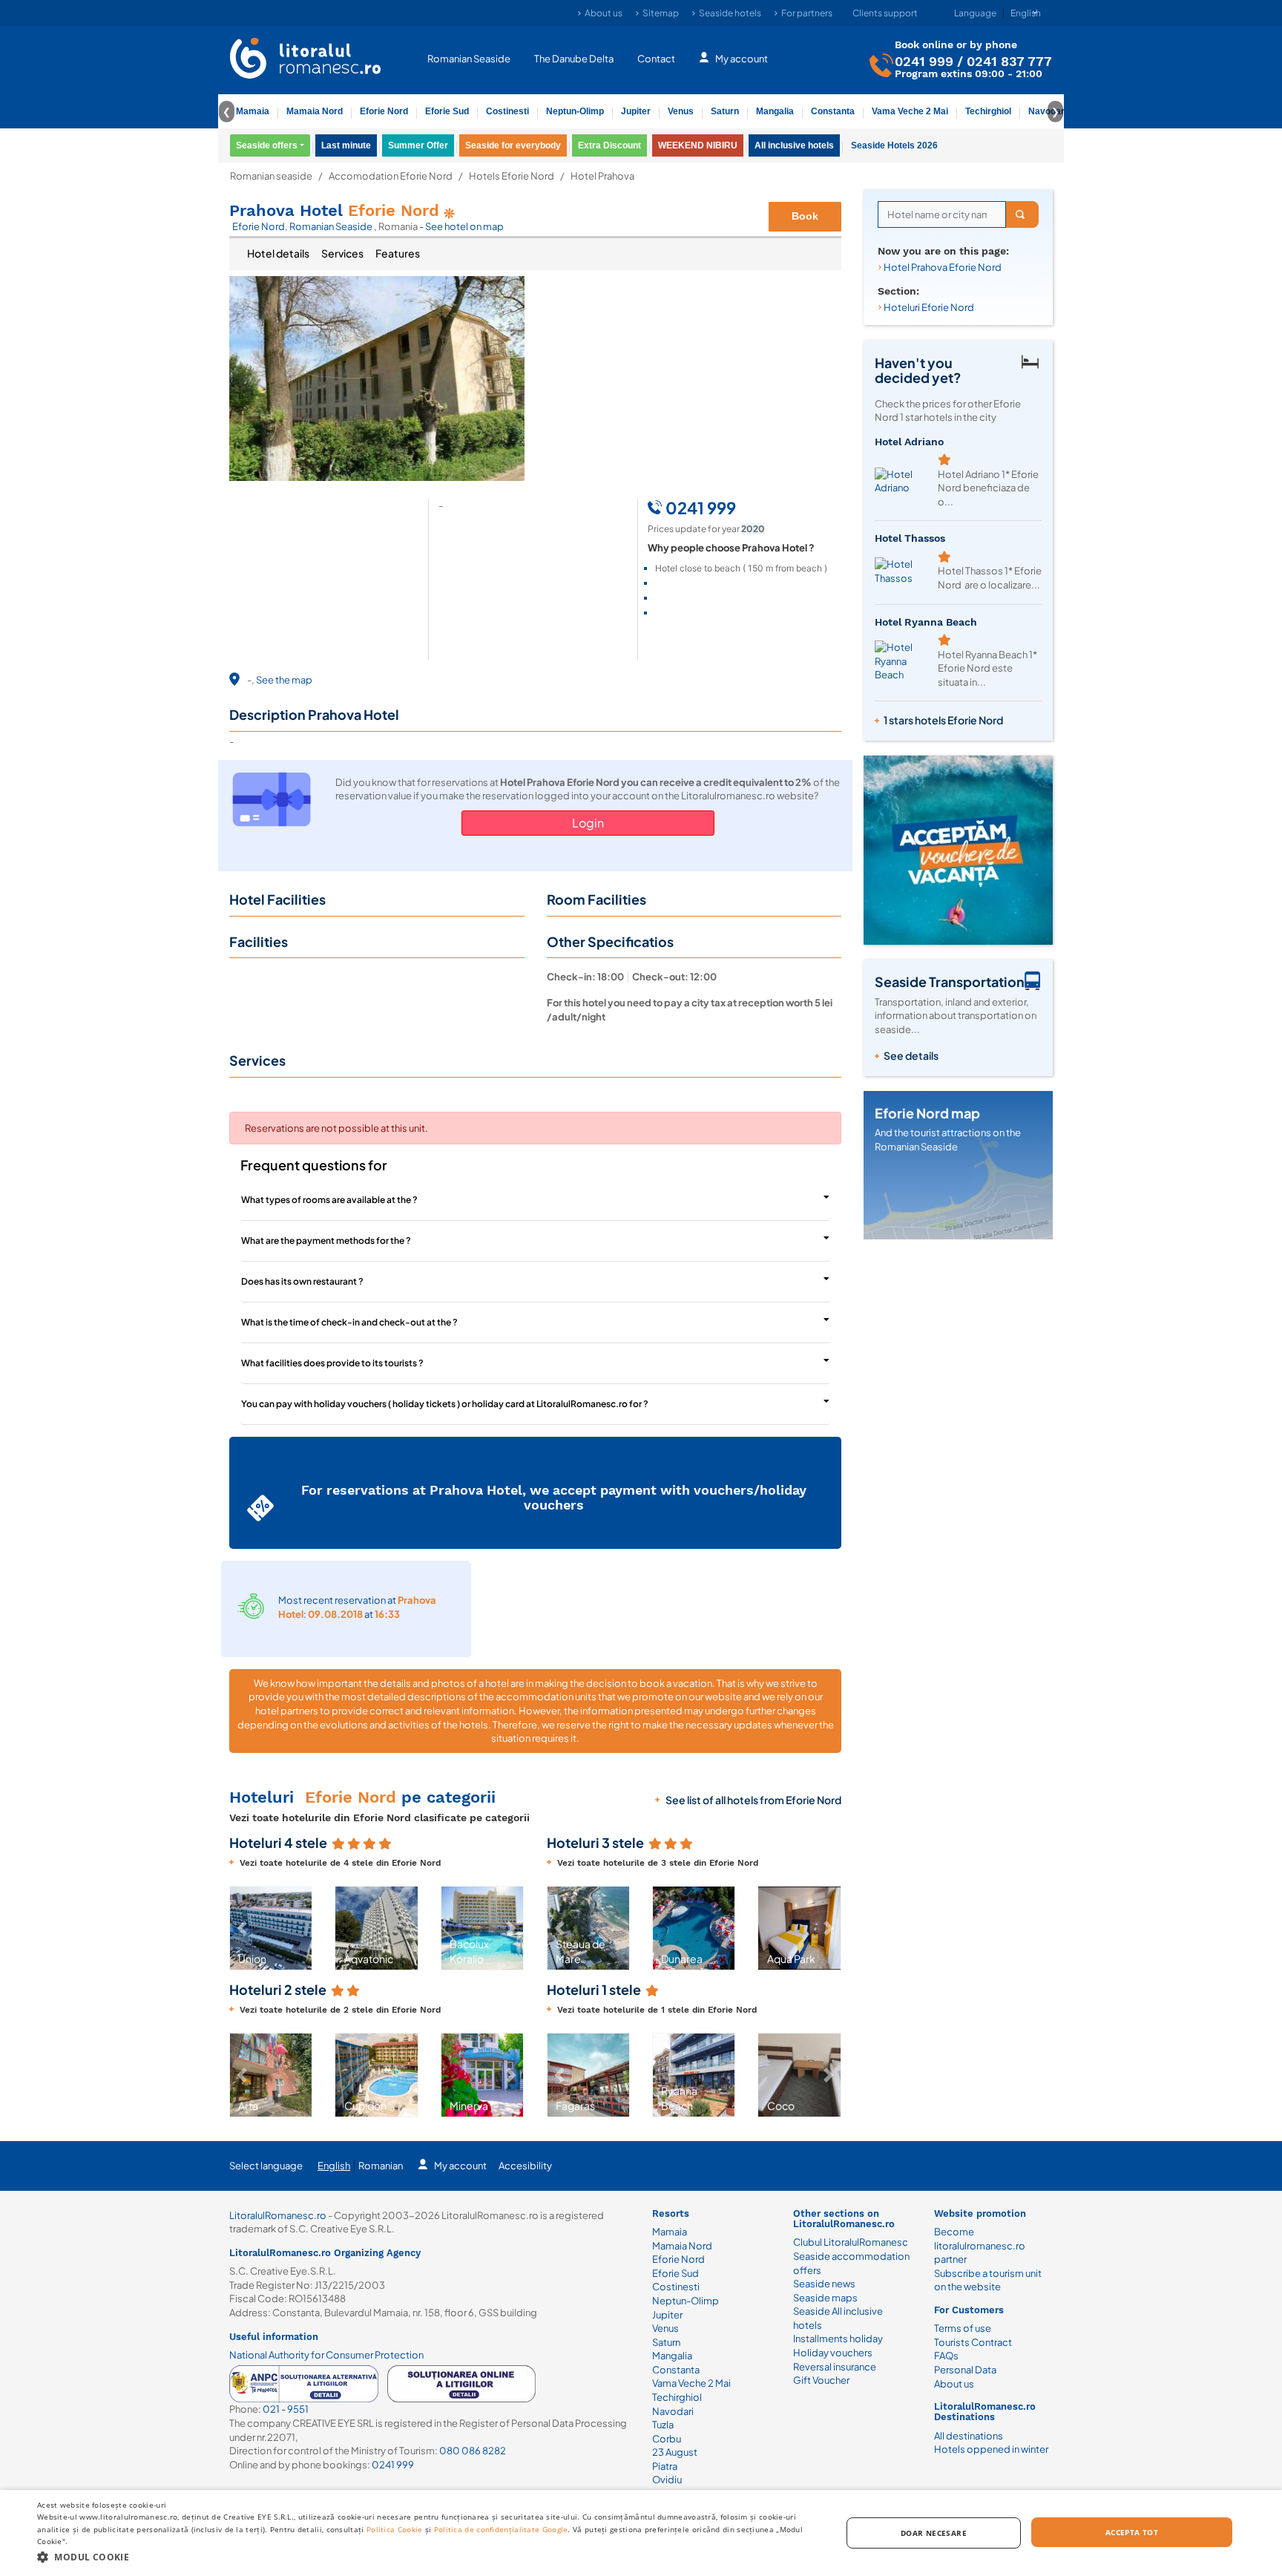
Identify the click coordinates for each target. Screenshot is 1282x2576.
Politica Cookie (395, 2529)
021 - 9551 (286, 2409)
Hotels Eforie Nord (512, 176)
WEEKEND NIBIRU (698, 145)
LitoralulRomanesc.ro (278, 2215)
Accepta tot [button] (1132, 2532)
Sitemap (661, 13)
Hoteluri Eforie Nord (929, 307)
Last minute (346, 145)
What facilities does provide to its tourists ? (332, 1363)
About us (604, 13)
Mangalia (775, 111)
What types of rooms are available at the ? (329, 1200)
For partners (807, 13)
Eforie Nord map (927, 1113)
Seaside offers (267, 145)
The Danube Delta (574, 58)
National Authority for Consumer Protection (326, 2355)
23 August (675, 2452)
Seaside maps (825, 2298)
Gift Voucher (821, 2380)
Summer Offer (418, 145)
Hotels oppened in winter (991, 2449)
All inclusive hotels (794, 145)
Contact (656, 58)
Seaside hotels (730, 13)
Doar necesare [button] (934, 2533)
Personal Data (965, 2370)
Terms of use (963, 2328)
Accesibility (525, 2166)
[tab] (278, 254)
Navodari (673, 2411)
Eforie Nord (384, 111)
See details (911, 1055)
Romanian (381, 2166)
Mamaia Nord (315, 111)
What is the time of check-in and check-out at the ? (349, 1322)
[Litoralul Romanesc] (306, 60)
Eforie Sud (447, 111)
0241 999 (924, 60)
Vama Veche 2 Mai (910, 111)
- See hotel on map (461, 226)
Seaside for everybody (513, 145)
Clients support (885, 13)
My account (742, 58)
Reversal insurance (835, 2367)
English (334, 2166)
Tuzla (663, 2425)
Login (588, 823)
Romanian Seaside (469, 58)
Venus (681, 111)
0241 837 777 (1009, 60)
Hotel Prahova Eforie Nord (943, 267)
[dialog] (641, 2533)
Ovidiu (667, 2480)
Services (342, 253)
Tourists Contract (973, 2342)
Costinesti (507, 111)
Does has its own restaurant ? (302, 1281)
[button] (242, 1928)
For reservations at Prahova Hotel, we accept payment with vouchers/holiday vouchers (554, 1497)
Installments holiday (838, 2339)
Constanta (833, 111)
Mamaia (253, 111)
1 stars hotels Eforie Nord (943, 720)
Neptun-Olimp (575, 111)
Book (805, 216)
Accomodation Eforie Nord (391, 176)
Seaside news (824, 2284)
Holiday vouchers (833, 2353)
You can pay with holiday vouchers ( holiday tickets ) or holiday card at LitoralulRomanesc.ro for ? (445, 1404)
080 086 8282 (473, 2451)
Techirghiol (988, 111)
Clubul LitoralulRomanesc (851, 2242)
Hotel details (278, 253)
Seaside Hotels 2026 (894, 145)
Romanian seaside (271, 176)
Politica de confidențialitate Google (501, 2529)
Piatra (665, 2466)
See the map (284, 680)
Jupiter (636, 111)
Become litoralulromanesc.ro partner (980, 2245)
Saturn (725, 111)
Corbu (667, 2439)
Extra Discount (609, 145)
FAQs (946, 2356)
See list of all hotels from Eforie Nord (753, 1800)
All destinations (969, 2436)
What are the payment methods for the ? (326, 1241)
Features (398, 253)
